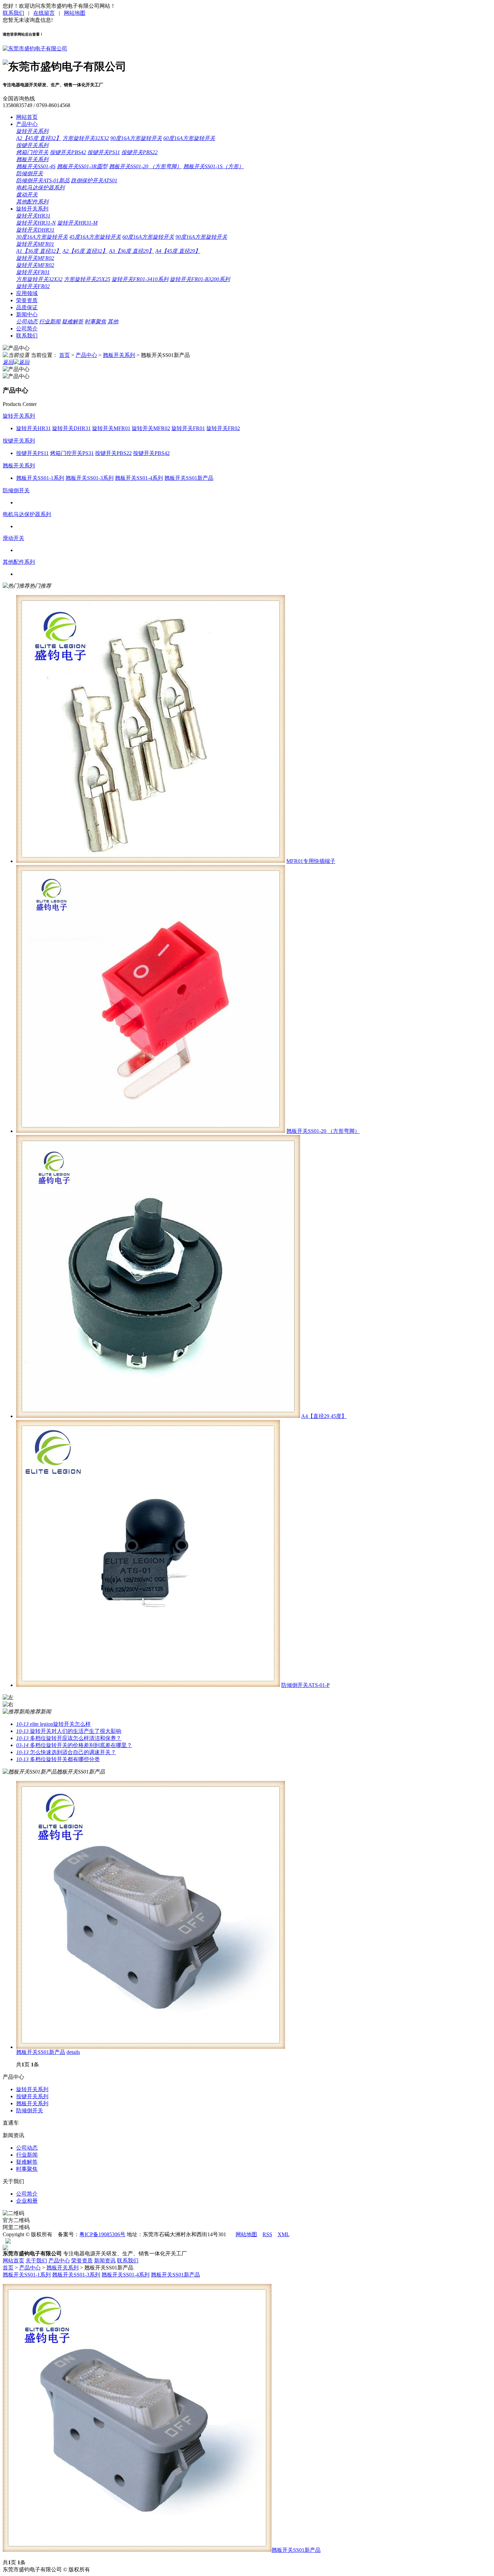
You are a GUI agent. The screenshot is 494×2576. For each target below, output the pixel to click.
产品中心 (27, 124)
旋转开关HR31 (33, 216)
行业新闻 (50, 321)
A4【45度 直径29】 (178, 251)
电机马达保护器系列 (40, 188)
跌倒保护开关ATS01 (94, 180)
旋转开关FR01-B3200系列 (200, 279)
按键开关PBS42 (68, 152)
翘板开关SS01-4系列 (126, 2275)
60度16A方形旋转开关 (189, 138)
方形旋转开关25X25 (87, 279)
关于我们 (36, 2261)
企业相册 (27, 2201)
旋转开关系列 (32, 131)
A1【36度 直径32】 (39, 251)
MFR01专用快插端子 (311, 861)
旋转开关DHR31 (35, 230)
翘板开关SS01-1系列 (27, 2275)
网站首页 (27, 117)
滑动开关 (13, 538)
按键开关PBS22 (139, 152)
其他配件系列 (32, 202)
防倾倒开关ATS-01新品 (43, 180)
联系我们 (13, 13)
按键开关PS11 (104, 152)
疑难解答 (73, 321)
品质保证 (27, 307)
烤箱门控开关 (32, 152)
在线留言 (44, 13)
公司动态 (27, 321)
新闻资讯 (105, 2261)
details (73, 2052)
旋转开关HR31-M (77, 223)
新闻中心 (27, 314)
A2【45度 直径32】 (39, 138)
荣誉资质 (27, 300)
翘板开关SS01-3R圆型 (82, 166)
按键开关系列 (32, 145)
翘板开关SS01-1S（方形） (214, 166)
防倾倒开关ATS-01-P (305, 1685)
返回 (8, 362)
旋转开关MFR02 (35, 258)
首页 (65, 355)
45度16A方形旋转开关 (95, 237)
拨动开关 (27, 195)
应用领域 (27, 293)
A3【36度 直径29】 (131, 251)
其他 (113, 321)
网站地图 (75, 13)
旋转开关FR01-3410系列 (140, 279)
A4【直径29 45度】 (324, 1416)
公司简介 (27, 329)
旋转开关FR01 (33, 272)
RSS (267, 2234)
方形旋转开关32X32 (86, 138)
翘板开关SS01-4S (36, 166)
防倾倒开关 (30, 173)
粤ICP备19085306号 (102, 2234)
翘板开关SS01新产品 (41, 2052)
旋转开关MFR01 (35, 244)
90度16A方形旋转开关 (136, 138)
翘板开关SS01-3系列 (76, 2275)
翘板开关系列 (32, 159)
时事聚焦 (95, 321)
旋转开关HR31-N (36, 223)
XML (283, 2234)
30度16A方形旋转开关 (42, 237)
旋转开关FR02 (33, 286)
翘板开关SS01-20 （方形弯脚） (145, 166)
